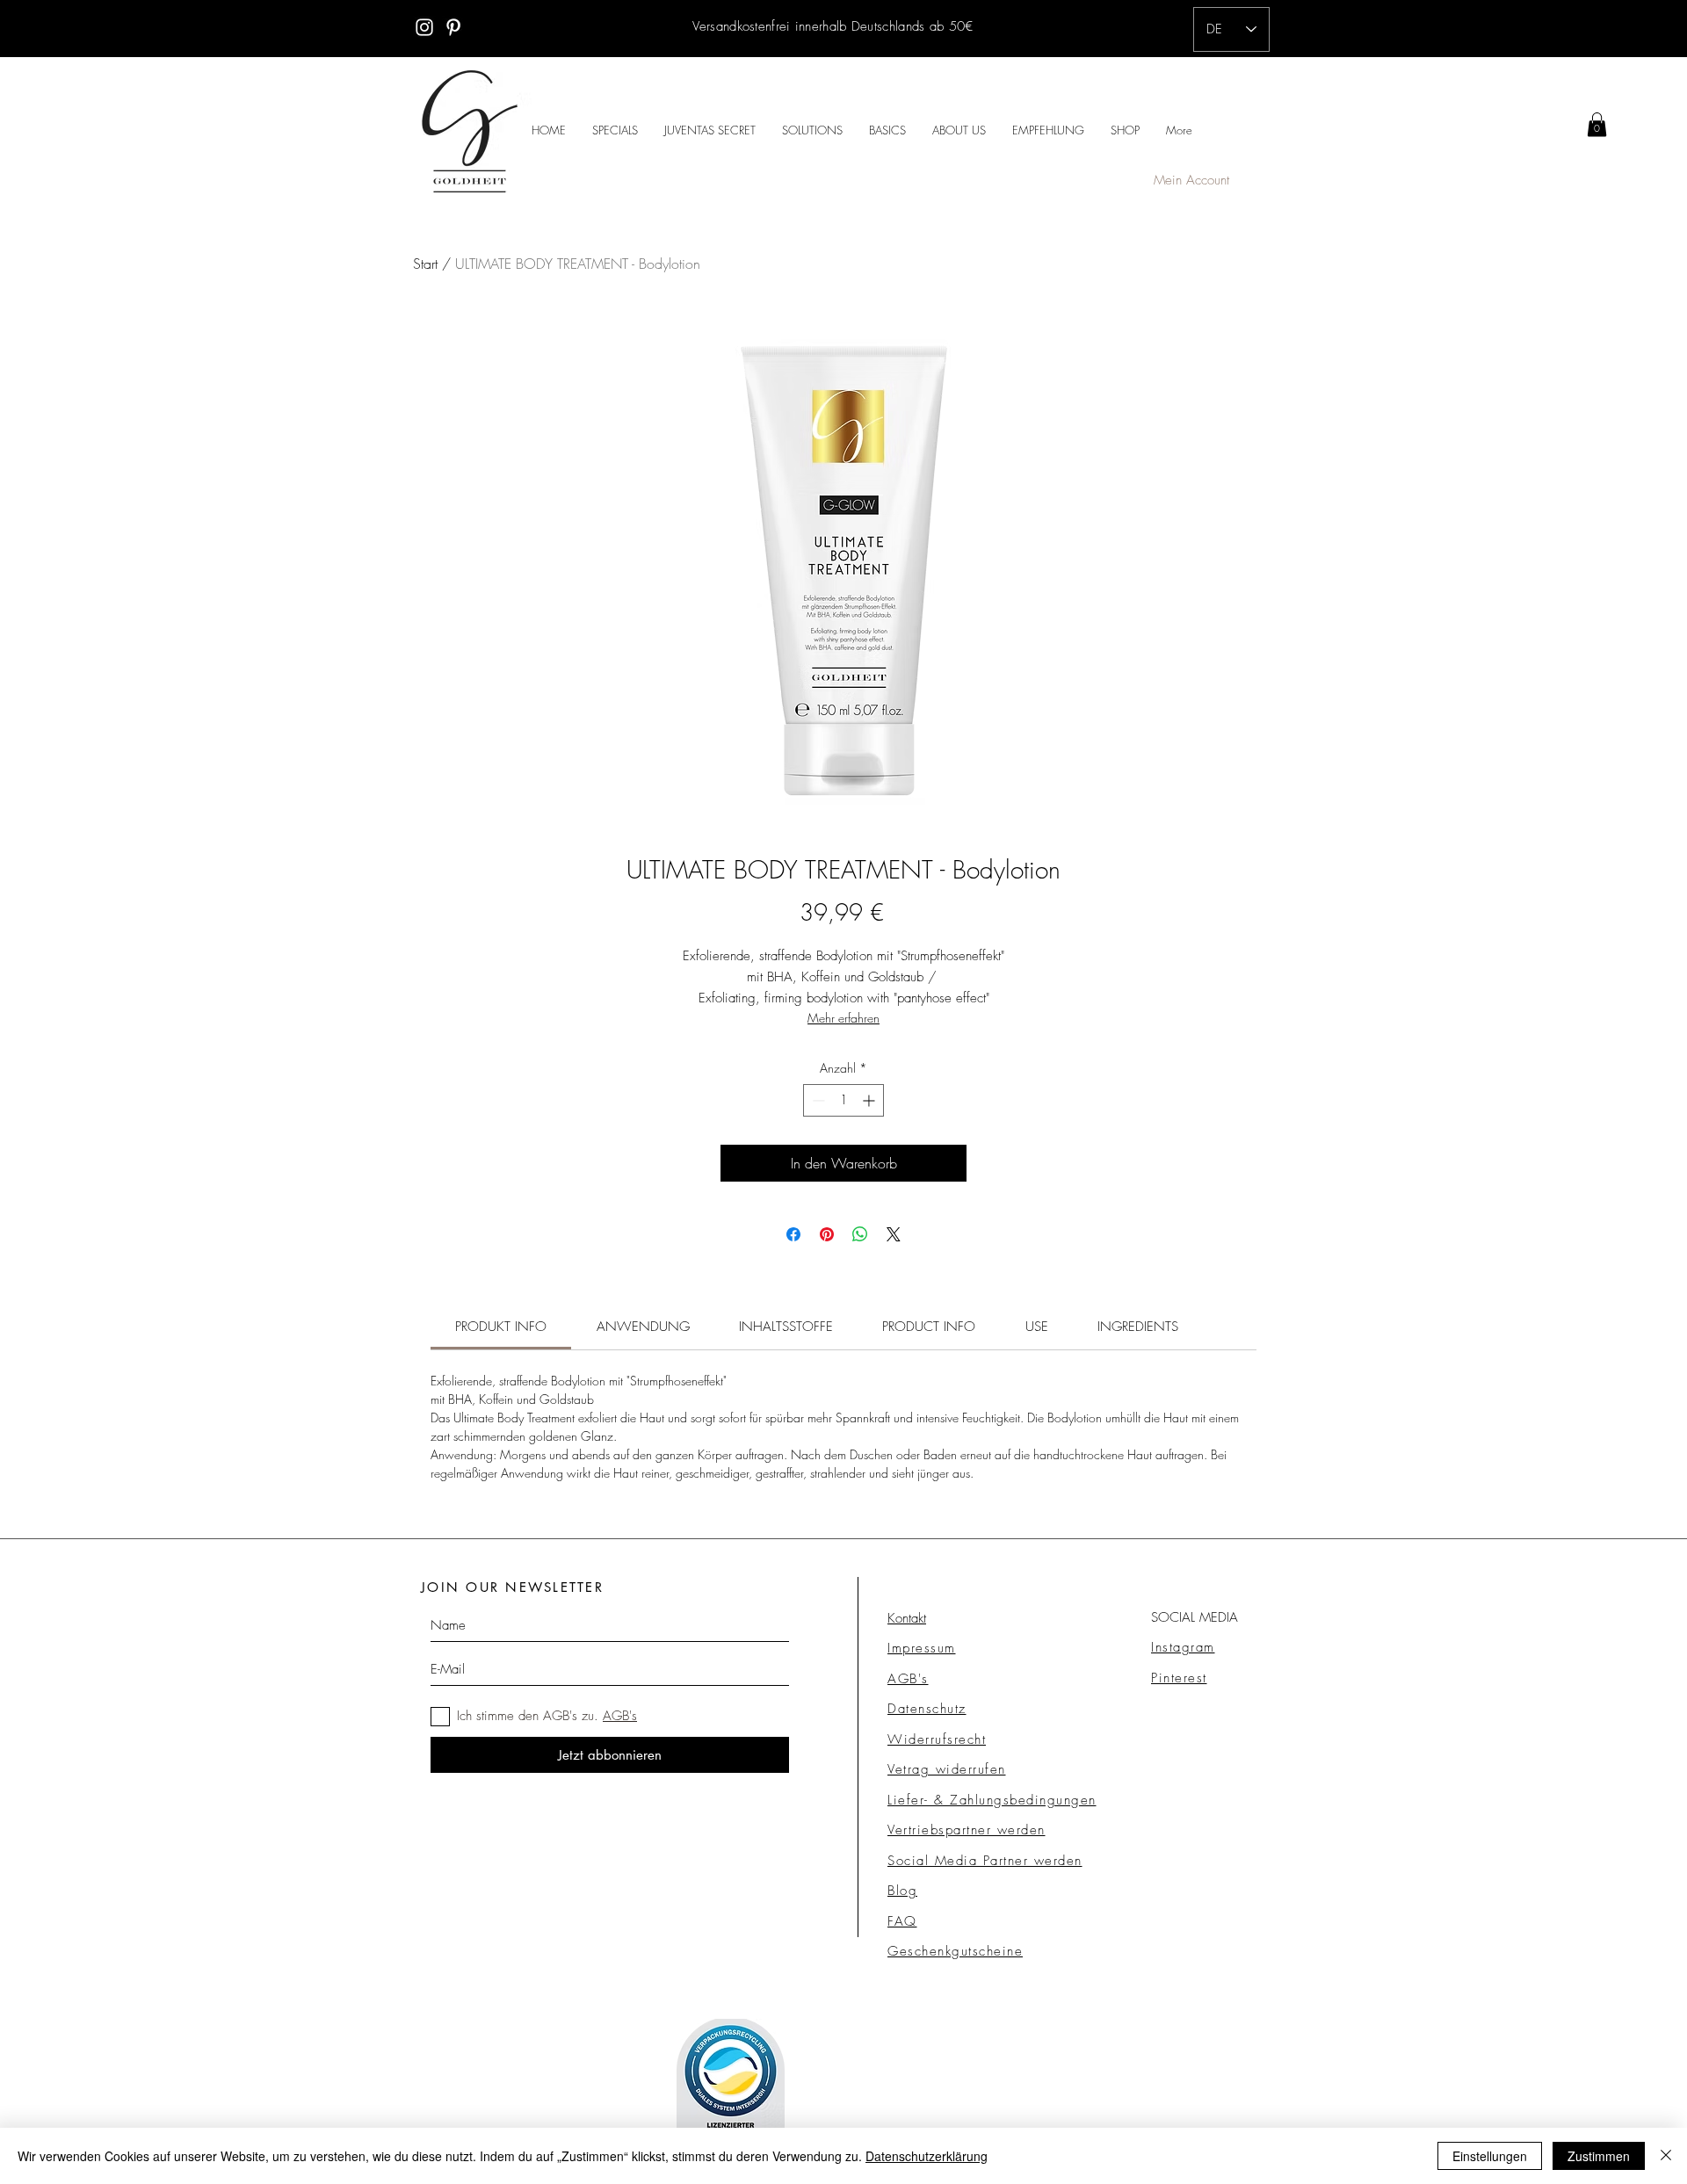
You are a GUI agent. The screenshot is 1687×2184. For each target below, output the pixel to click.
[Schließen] (1666, 2156)
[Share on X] (894, 1234)
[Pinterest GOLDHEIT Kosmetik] (453, 27)
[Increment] (870, 1100)
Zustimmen (1599, 2156)
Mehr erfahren (843, 1018)
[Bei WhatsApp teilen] (860, 1234)
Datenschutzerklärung (927, 2156)
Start (425, 264)
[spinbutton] (843, 1100)
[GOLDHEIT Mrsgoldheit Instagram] (424, 27)
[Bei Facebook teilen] (793, 1234)
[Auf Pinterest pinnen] (827, 1234)
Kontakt (907, 1618)
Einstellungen (1490, 2156)
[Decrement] (817, 1100)
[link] (1597, 124)
